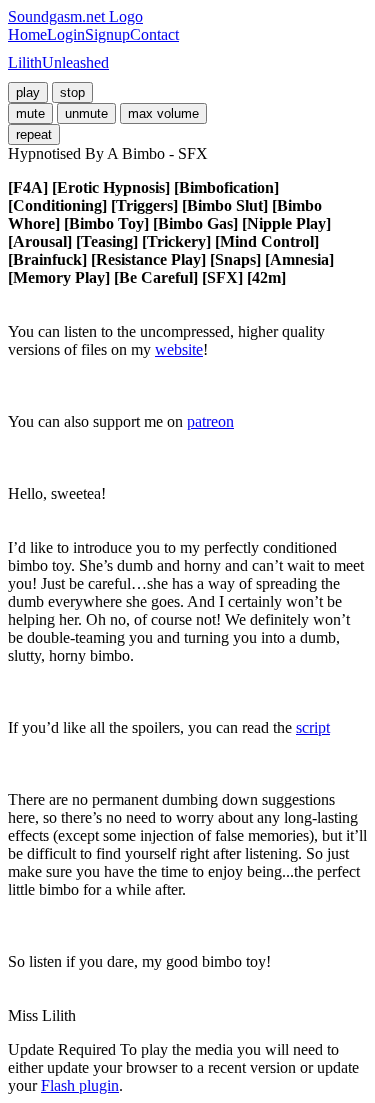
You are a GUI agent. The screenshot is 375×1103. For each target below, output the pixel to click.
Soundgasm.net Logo (75, 16)
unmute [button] (86, 113)
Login (66, 34)
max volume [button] (163, 113)
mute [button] (30, 113)
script (313, 727)
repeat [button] (34, 134)
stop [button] (72, 92)
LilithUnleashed (58, 62)
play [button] (28, 92)
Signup (107, 34)
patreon (210, 421)
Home (27, 34)
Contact (154, 34)
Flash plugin (80, 1085)
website (179, 349)
